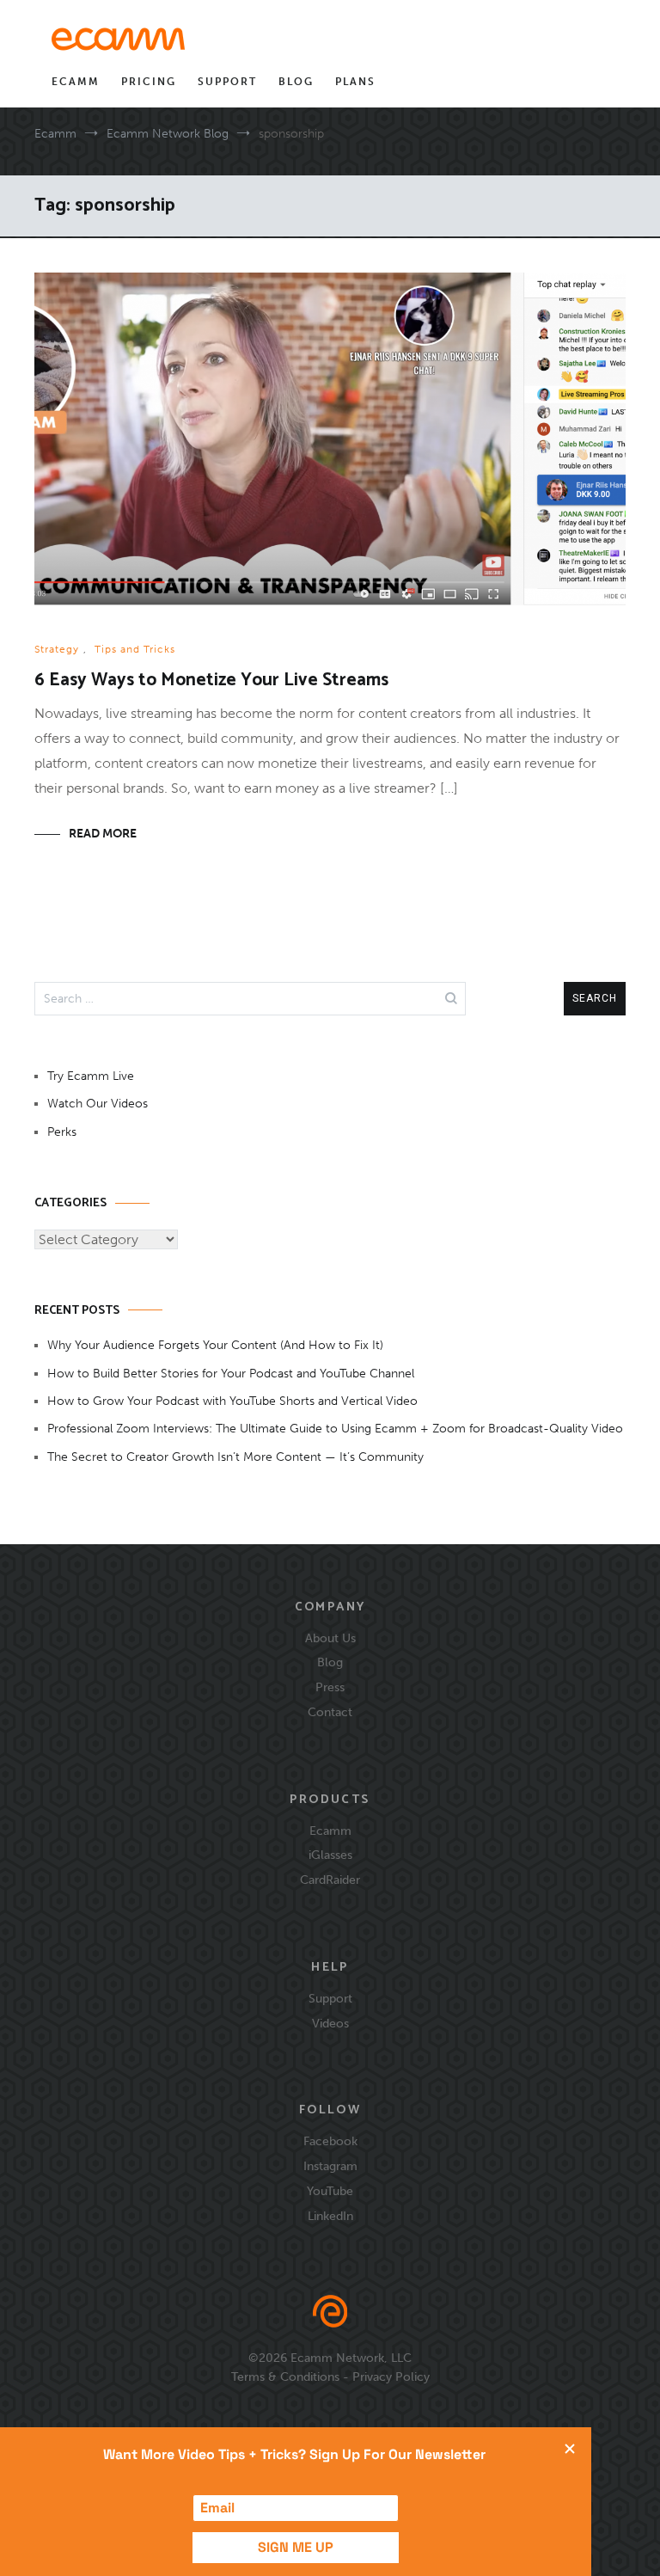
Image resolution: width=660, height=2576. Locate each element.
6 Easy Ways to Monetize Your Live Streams (211, 680)
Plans (355, 82)
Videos (330, 2023)
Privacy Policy (391, 2377)
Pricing (149, 82)
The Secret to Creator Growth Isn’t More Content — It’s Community (235, 1457)
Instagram (330, 2166)
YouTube (330, 2191)
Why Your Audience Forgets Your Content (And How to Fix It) (215, 1345)
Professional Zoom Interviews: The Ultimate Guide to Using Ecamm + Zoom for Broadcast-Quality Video (335, 1429)
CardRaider (330, 1880)
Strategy (57, 649)
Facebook (330, 2141)
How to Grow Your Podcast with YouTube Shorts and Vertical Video (232, 1401)
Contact (330, 1712)
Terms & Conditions (285, 2377)
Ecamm (76, 82)
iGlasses (330, 1855)
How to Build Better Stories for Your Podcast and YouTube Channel (231, 1374)
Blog (296, 82)
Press (330, 1687)
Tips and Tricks (135, 649)
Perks (62, 1132)
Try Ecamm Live (91, 1076)
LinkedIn (330, 2216)
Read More (103, 834)
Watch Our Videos (98, 1104)
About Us (330, 1638)
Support (227, 82)
